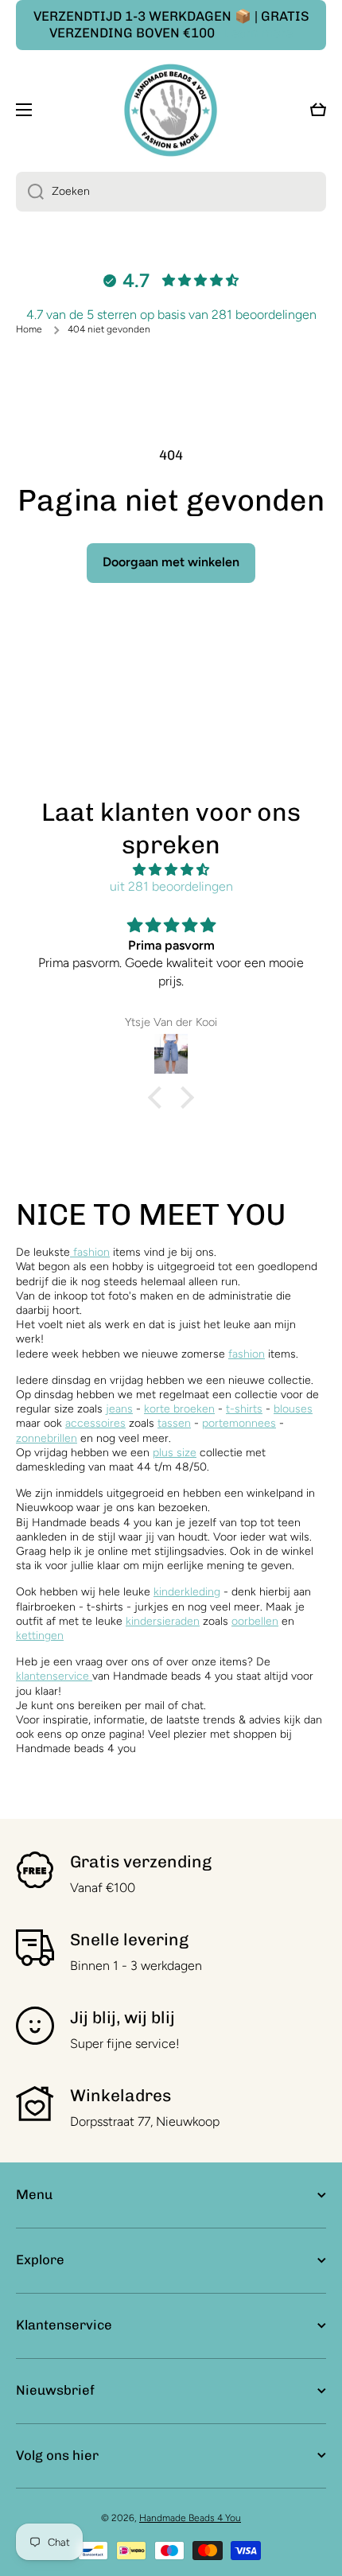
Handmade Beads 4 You (190, 2518)
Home (29, 329)
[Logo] (171, 110)
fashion (90, 1252)
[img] (171, 870)
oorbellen (255, 1621)
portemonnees (239, 1423)
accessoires (95, 1423)
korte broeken (179, 1409)
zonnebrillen (47, 1438)
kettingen (40, 1636)
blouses (293, 1409)
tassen (174, 1423)
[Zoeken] (30, 192)
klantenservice (52, 1676)
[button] (159, 1098)
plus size (175, 1453)
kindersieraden (163, 1621)
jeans (119, 1409)
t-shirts (244, 1409)
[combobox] (171, 192)
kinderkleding (187, 1592)
